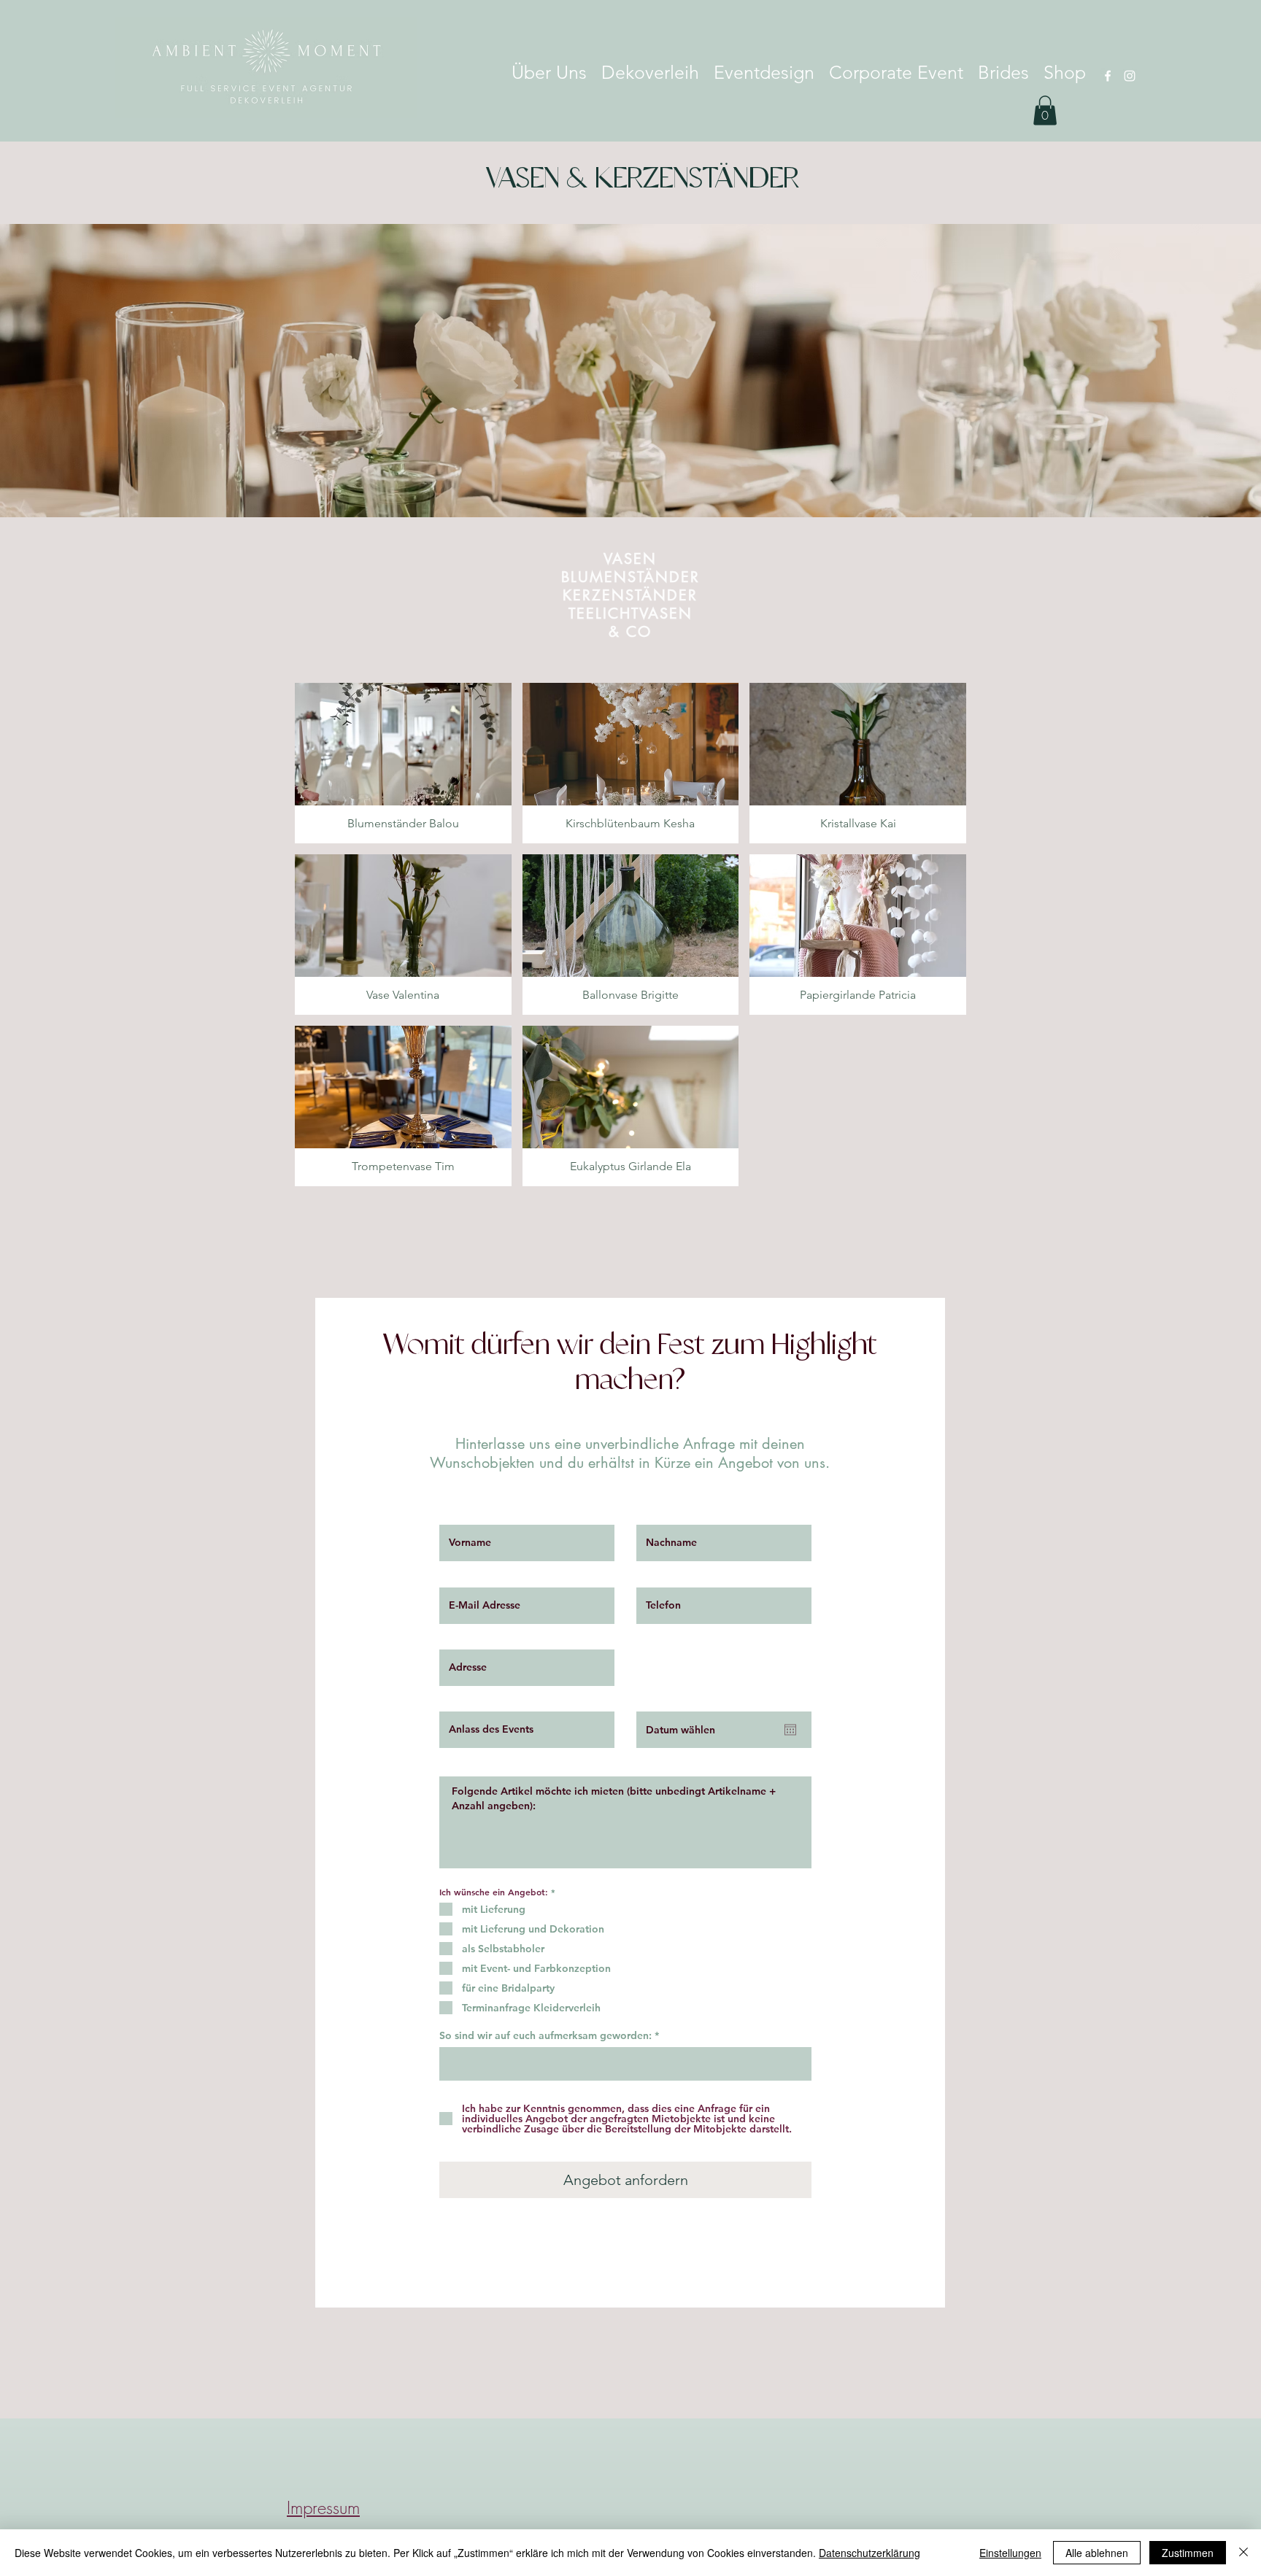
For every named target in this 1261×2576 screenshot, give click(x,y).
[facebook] (1108, 76)
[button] (1045, 111)
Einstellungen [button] (1010, 2553)
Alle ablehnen (1097, 2553)
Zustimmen (1188, 2553)
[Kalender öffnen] (790, 1730)
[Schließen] (1243, 2553)
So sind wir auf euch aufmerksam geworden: (545, 2035)
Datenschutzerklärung (869, 2553)
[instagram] (1130, 76)
